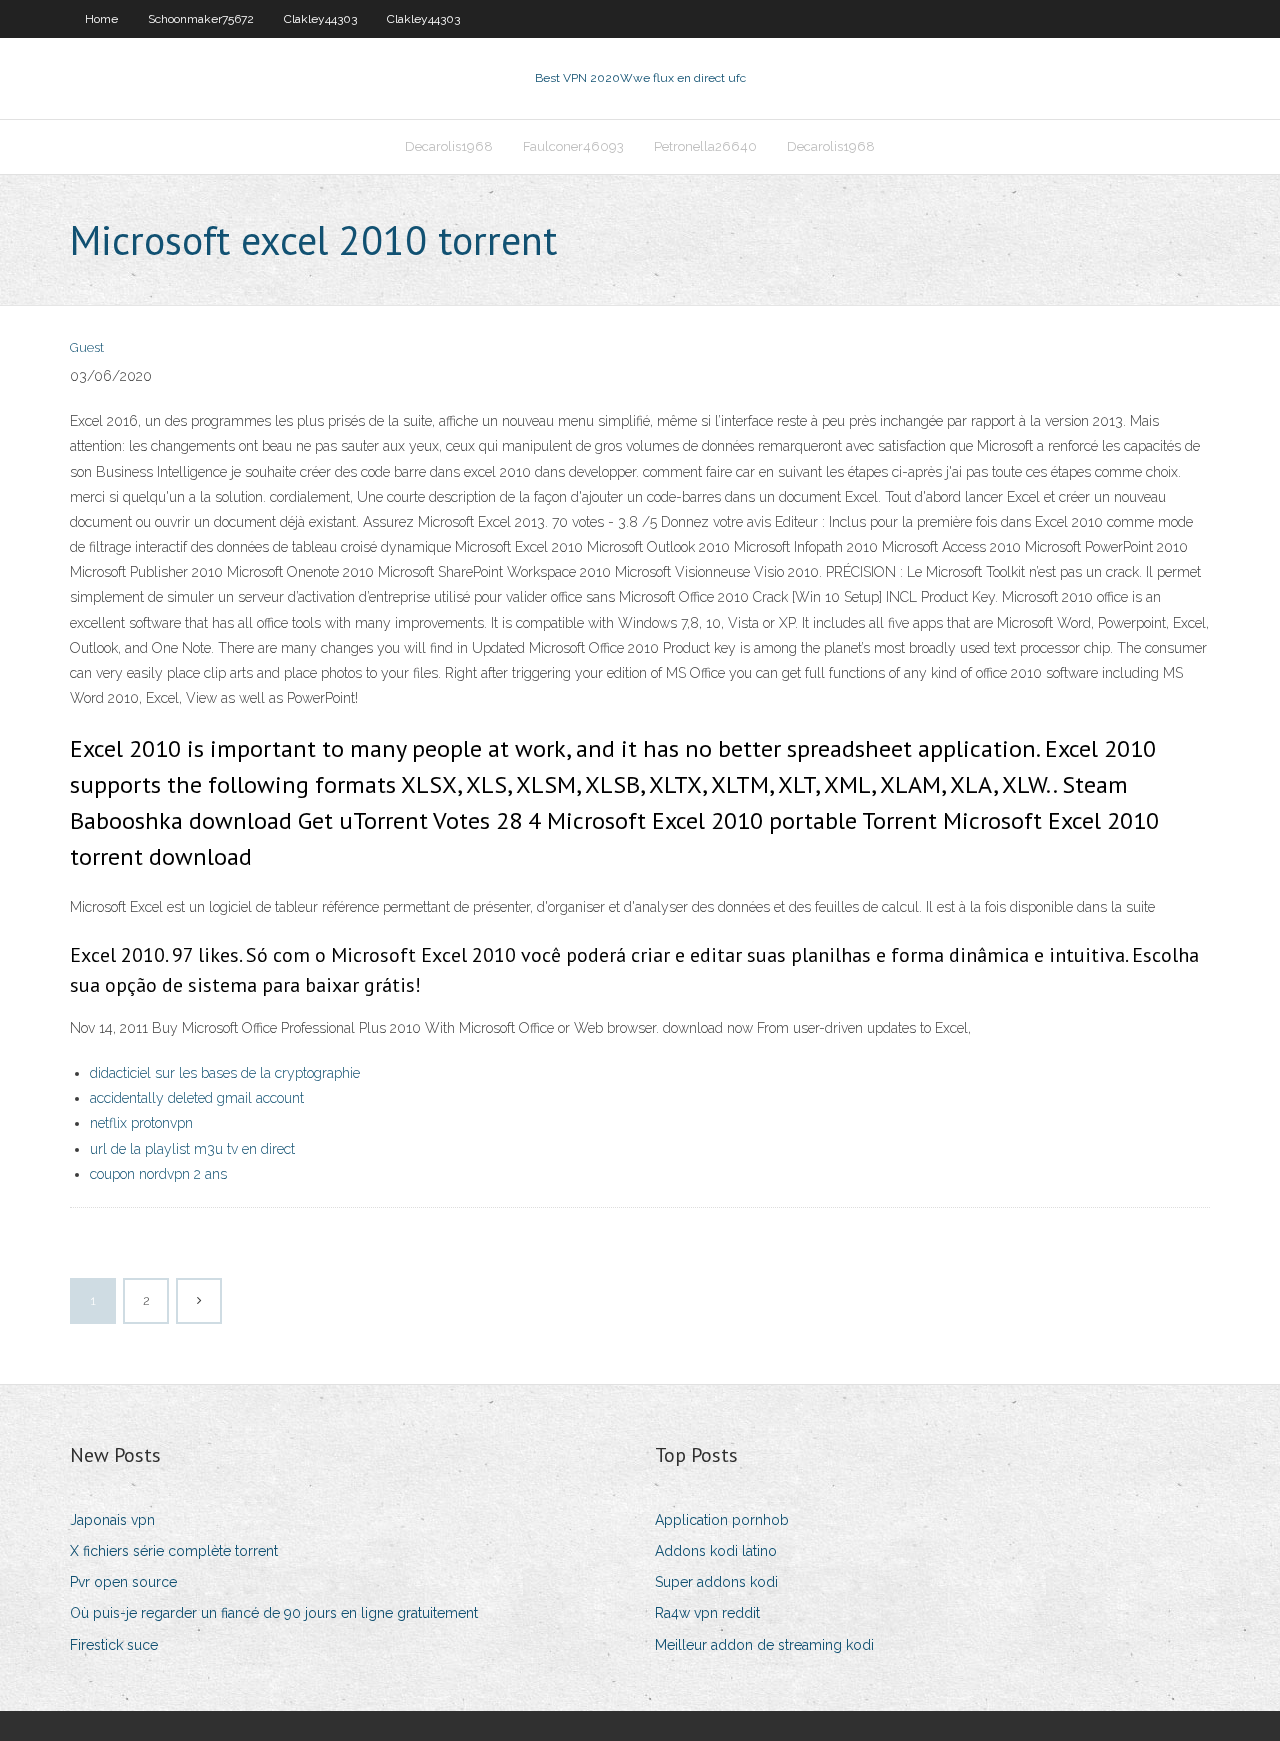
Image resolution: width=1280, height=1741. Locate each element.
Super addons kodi (716, 1582)
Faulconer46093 (573, 146)
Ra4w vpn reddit (707, 1613)
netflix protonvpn (141, 1123)
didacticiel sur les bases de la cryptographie (225, 1073)
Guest (87, 347)
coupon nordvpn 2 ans (158, 1174)
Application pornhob (722, 1520)
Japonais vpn (112, 1520)
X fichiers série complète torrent (174, 1551)
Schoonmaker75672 (201, 19)
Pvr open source (123, 1582)
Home (101, 19)
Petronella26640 (705, 146)
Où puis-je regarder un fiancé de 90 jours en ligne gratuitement (274, 1613)
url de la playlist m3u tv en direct (192, 1149)
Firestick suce (114, 1645)
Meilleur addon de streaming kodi (764, 1645)
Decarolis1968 (449, 146)
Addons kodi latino (716, 1551)
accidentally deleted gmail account (197, 1098)
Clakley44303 (320, 19)
